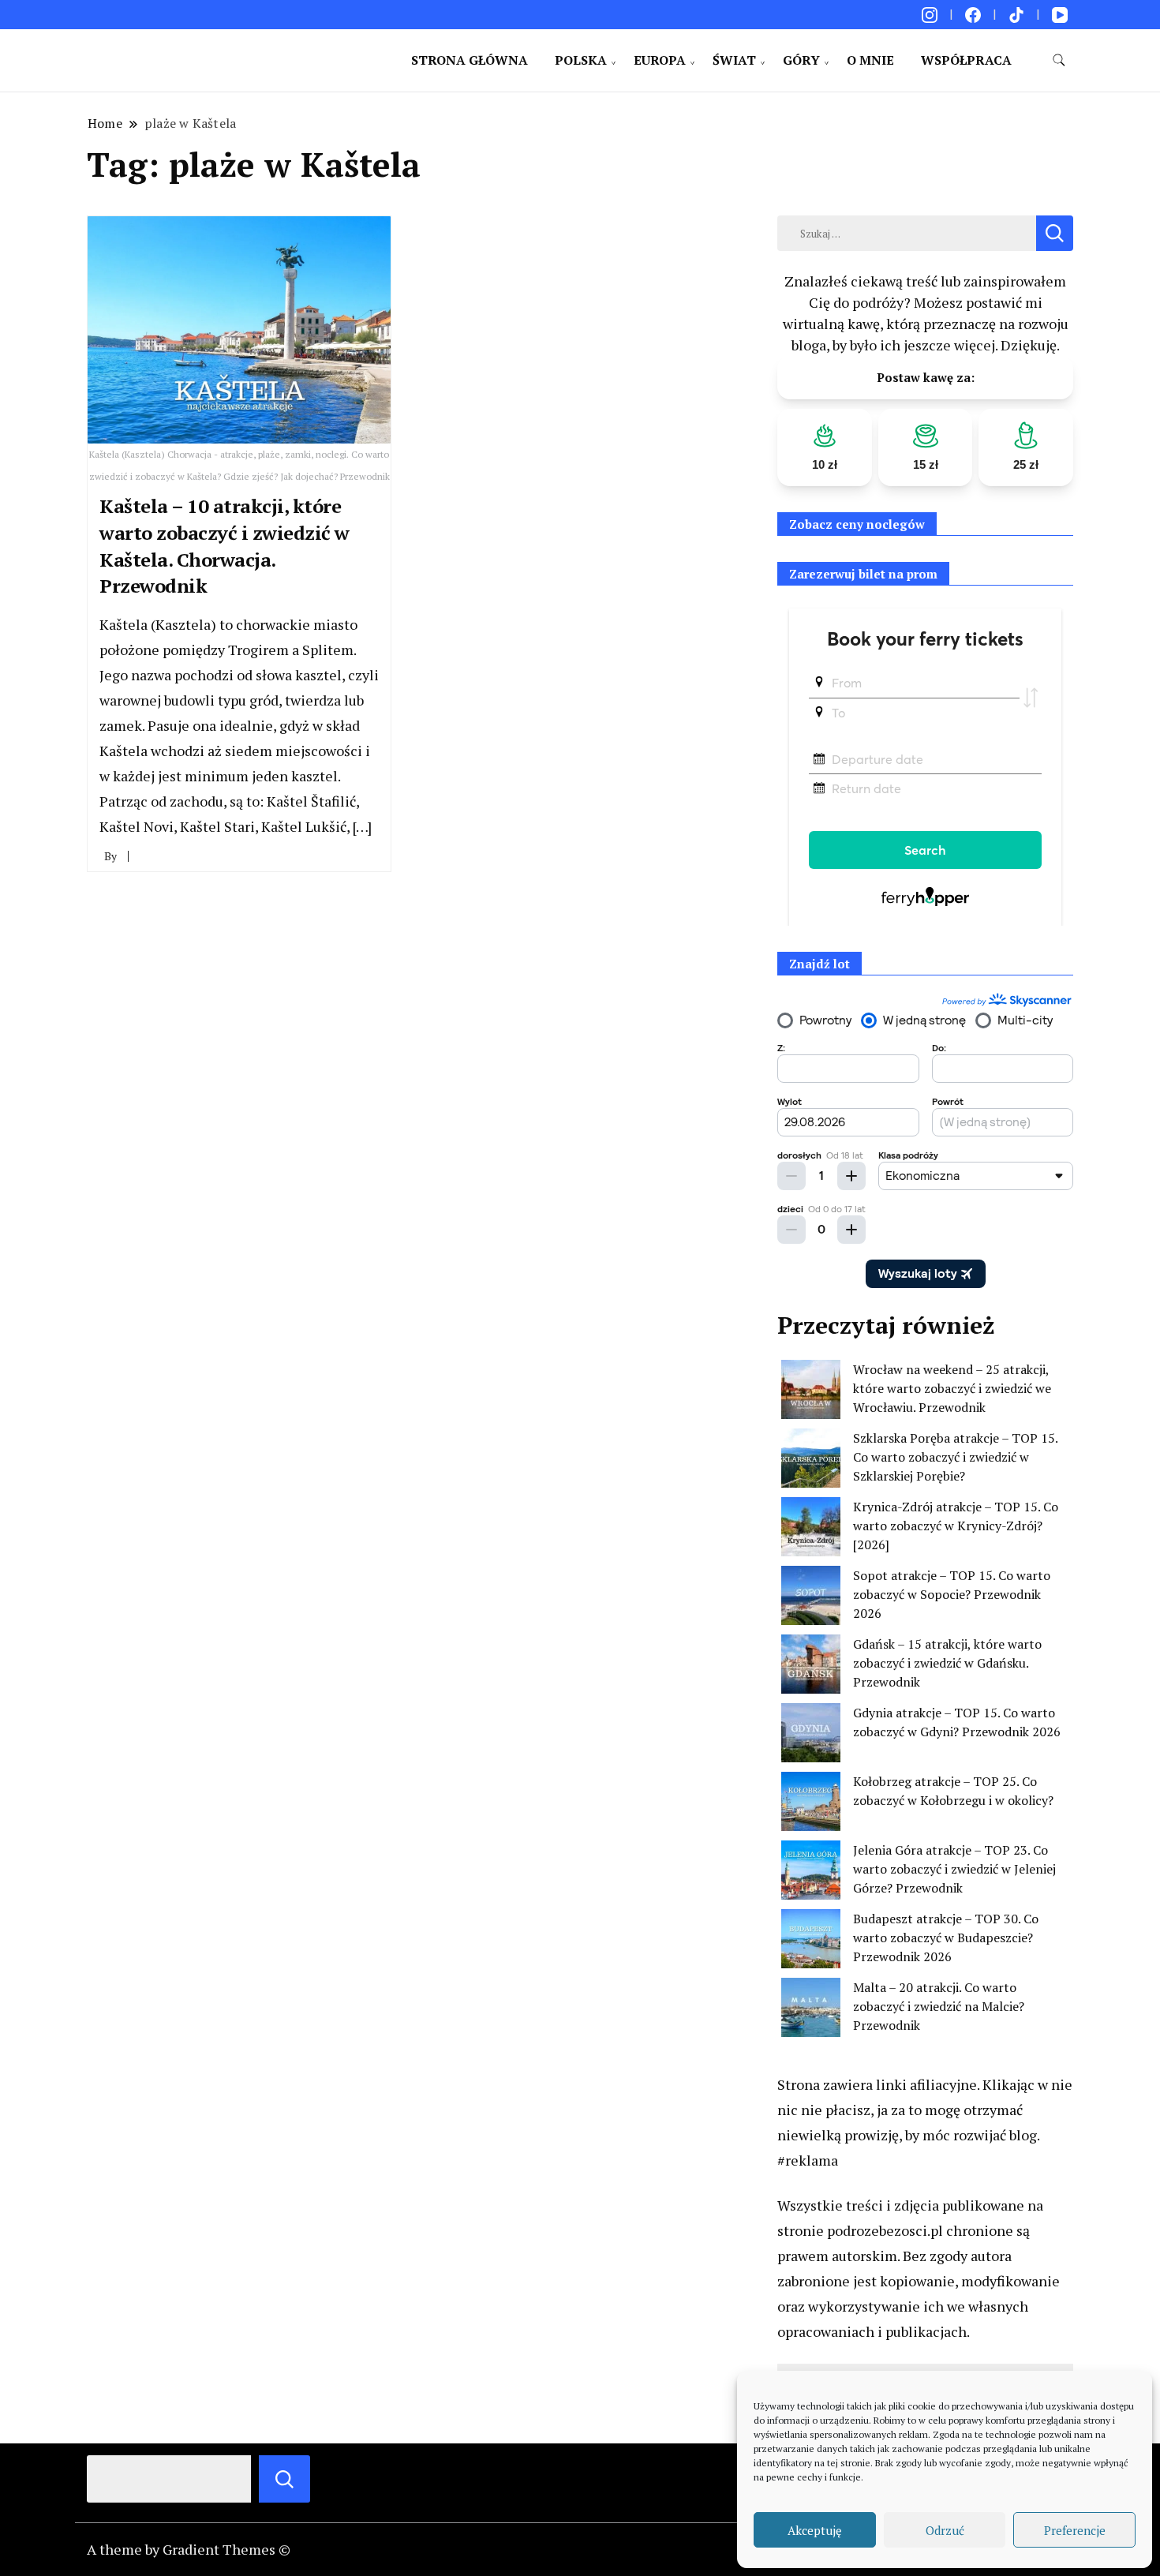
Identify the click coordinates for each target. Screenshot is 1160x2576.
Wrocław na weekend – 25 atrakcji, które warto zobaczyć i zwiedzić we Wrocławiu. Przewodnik (952, 1388)
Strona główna (470, 60)
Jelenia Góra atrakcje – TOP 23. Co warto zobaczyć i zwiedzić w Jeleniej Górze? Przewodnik (954, 1869)
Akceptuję (815, 2530)
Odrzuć (945, 2530)
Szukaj (284, 2479)
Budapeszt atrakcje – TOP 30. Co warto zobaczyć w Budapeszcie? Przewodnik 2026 (946, 1938)
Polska (581, 60)
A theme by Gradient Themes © (189, 2549)
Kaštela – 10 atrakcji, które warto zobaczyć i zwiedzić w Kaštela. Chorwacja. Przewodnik (225, 546)
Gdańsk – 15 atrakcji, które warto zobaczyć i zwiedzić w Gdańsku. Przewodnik (947, 1663)
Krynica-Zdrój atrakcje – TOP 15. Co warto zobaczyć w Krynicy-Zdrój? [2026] (956, 1526)
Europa (660, 60)
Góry (801, 60)
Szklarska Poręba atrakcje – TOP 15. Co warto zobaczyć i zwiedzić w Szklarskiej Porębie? (955, 1457)
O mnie (870, 60)
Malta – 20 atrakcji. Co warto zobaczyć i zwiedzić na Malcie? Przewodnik (939, 2006)
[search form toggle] (1059, 60)
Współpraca (966, 60)
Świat (734, 60)
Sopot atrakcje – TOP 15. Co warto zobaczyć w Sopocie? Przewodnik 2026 (952, 1594)
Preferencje (1075, 2530)
